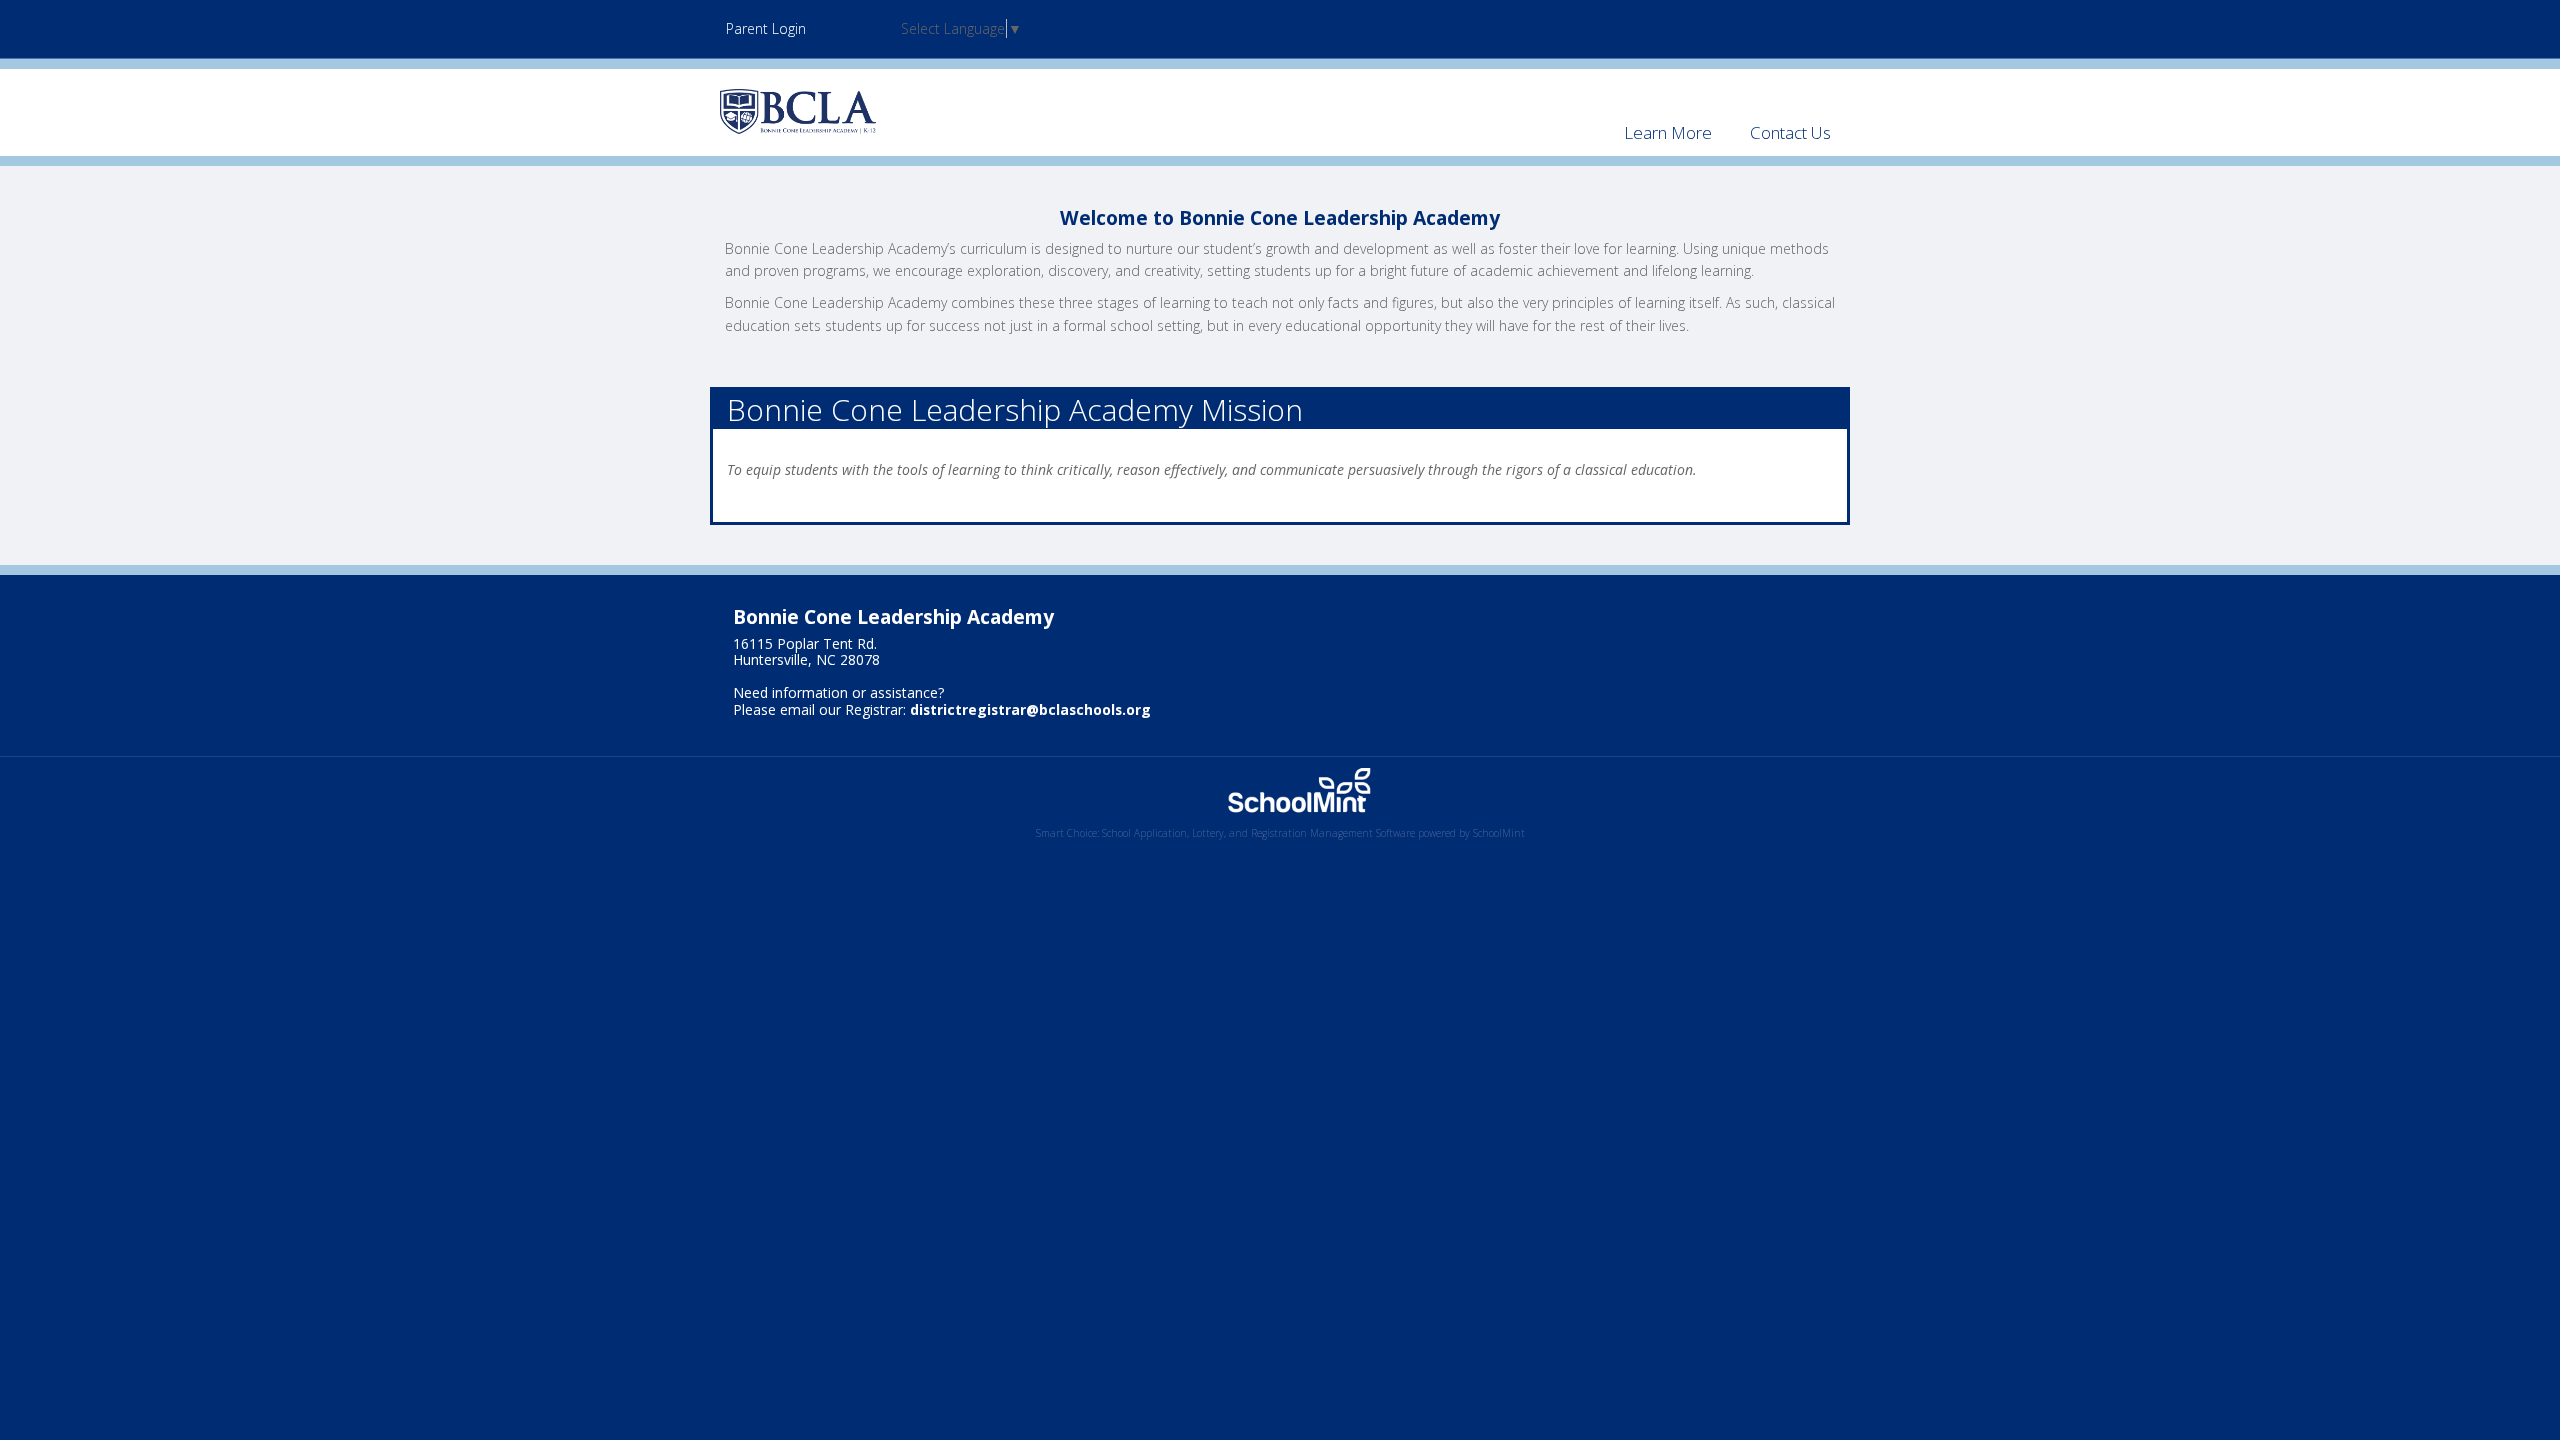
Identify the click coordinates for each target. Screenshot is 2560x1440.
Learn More (1668, 132)
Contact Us (1790, 132)
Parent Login (766, 28)
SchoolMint (1499, 833)
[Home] (798, 110)
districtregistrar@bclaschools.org (1030, 709)
